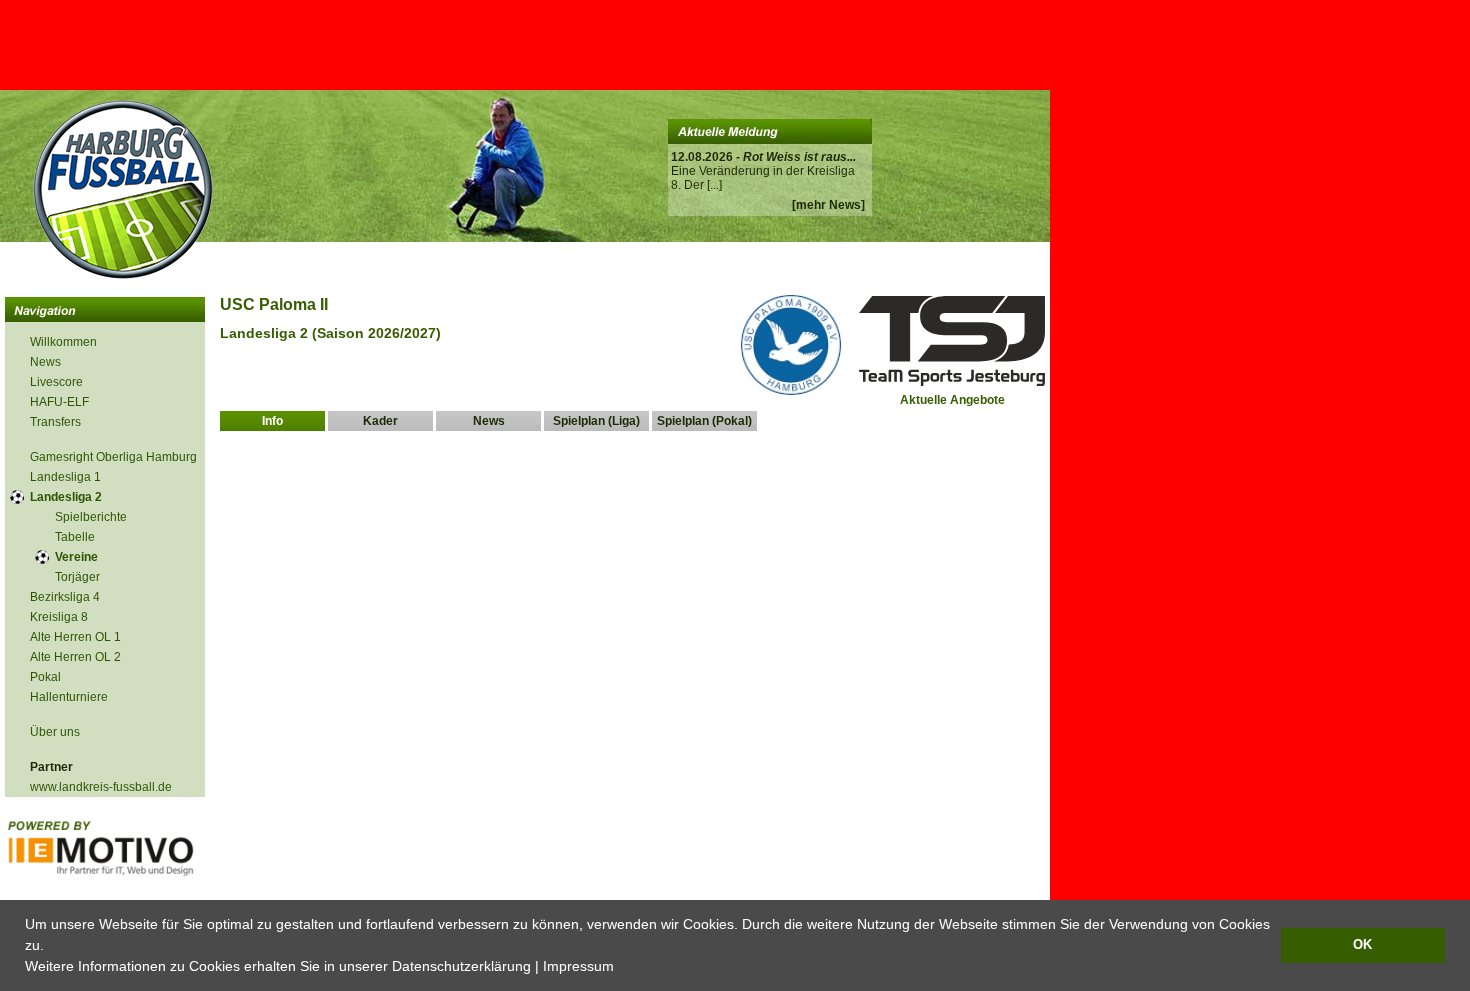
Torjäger (77, 577)
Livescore (56, 382)
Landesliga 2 (66, 497)
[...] (714, 185)
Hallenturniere (69, 697)
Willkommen (63, 342)
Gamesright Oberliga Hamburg (113, 457)
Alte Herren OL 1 (75, 637)
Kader (380, 421)
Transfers (55, 422)
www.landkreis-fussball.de (101, 787)
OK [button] (1362, 945)
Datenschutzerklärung (461, 966)
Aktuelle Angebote (952, 400)
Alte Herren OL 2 (75, 657)
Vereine (76, 557)
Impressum (578, 966)
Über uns (55, 732)
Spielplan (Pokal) (704, 421)
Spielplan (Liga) (596, 421)
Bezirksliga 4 (65, 597)
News (45, 362)
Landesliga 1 (65, 477)
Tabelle (75, 537)
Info (272, 421)
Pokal (45, 677)
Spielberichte (91, 517)
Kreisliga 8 (59, 617)
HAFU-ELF (59, 402)
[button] (621, 968)
